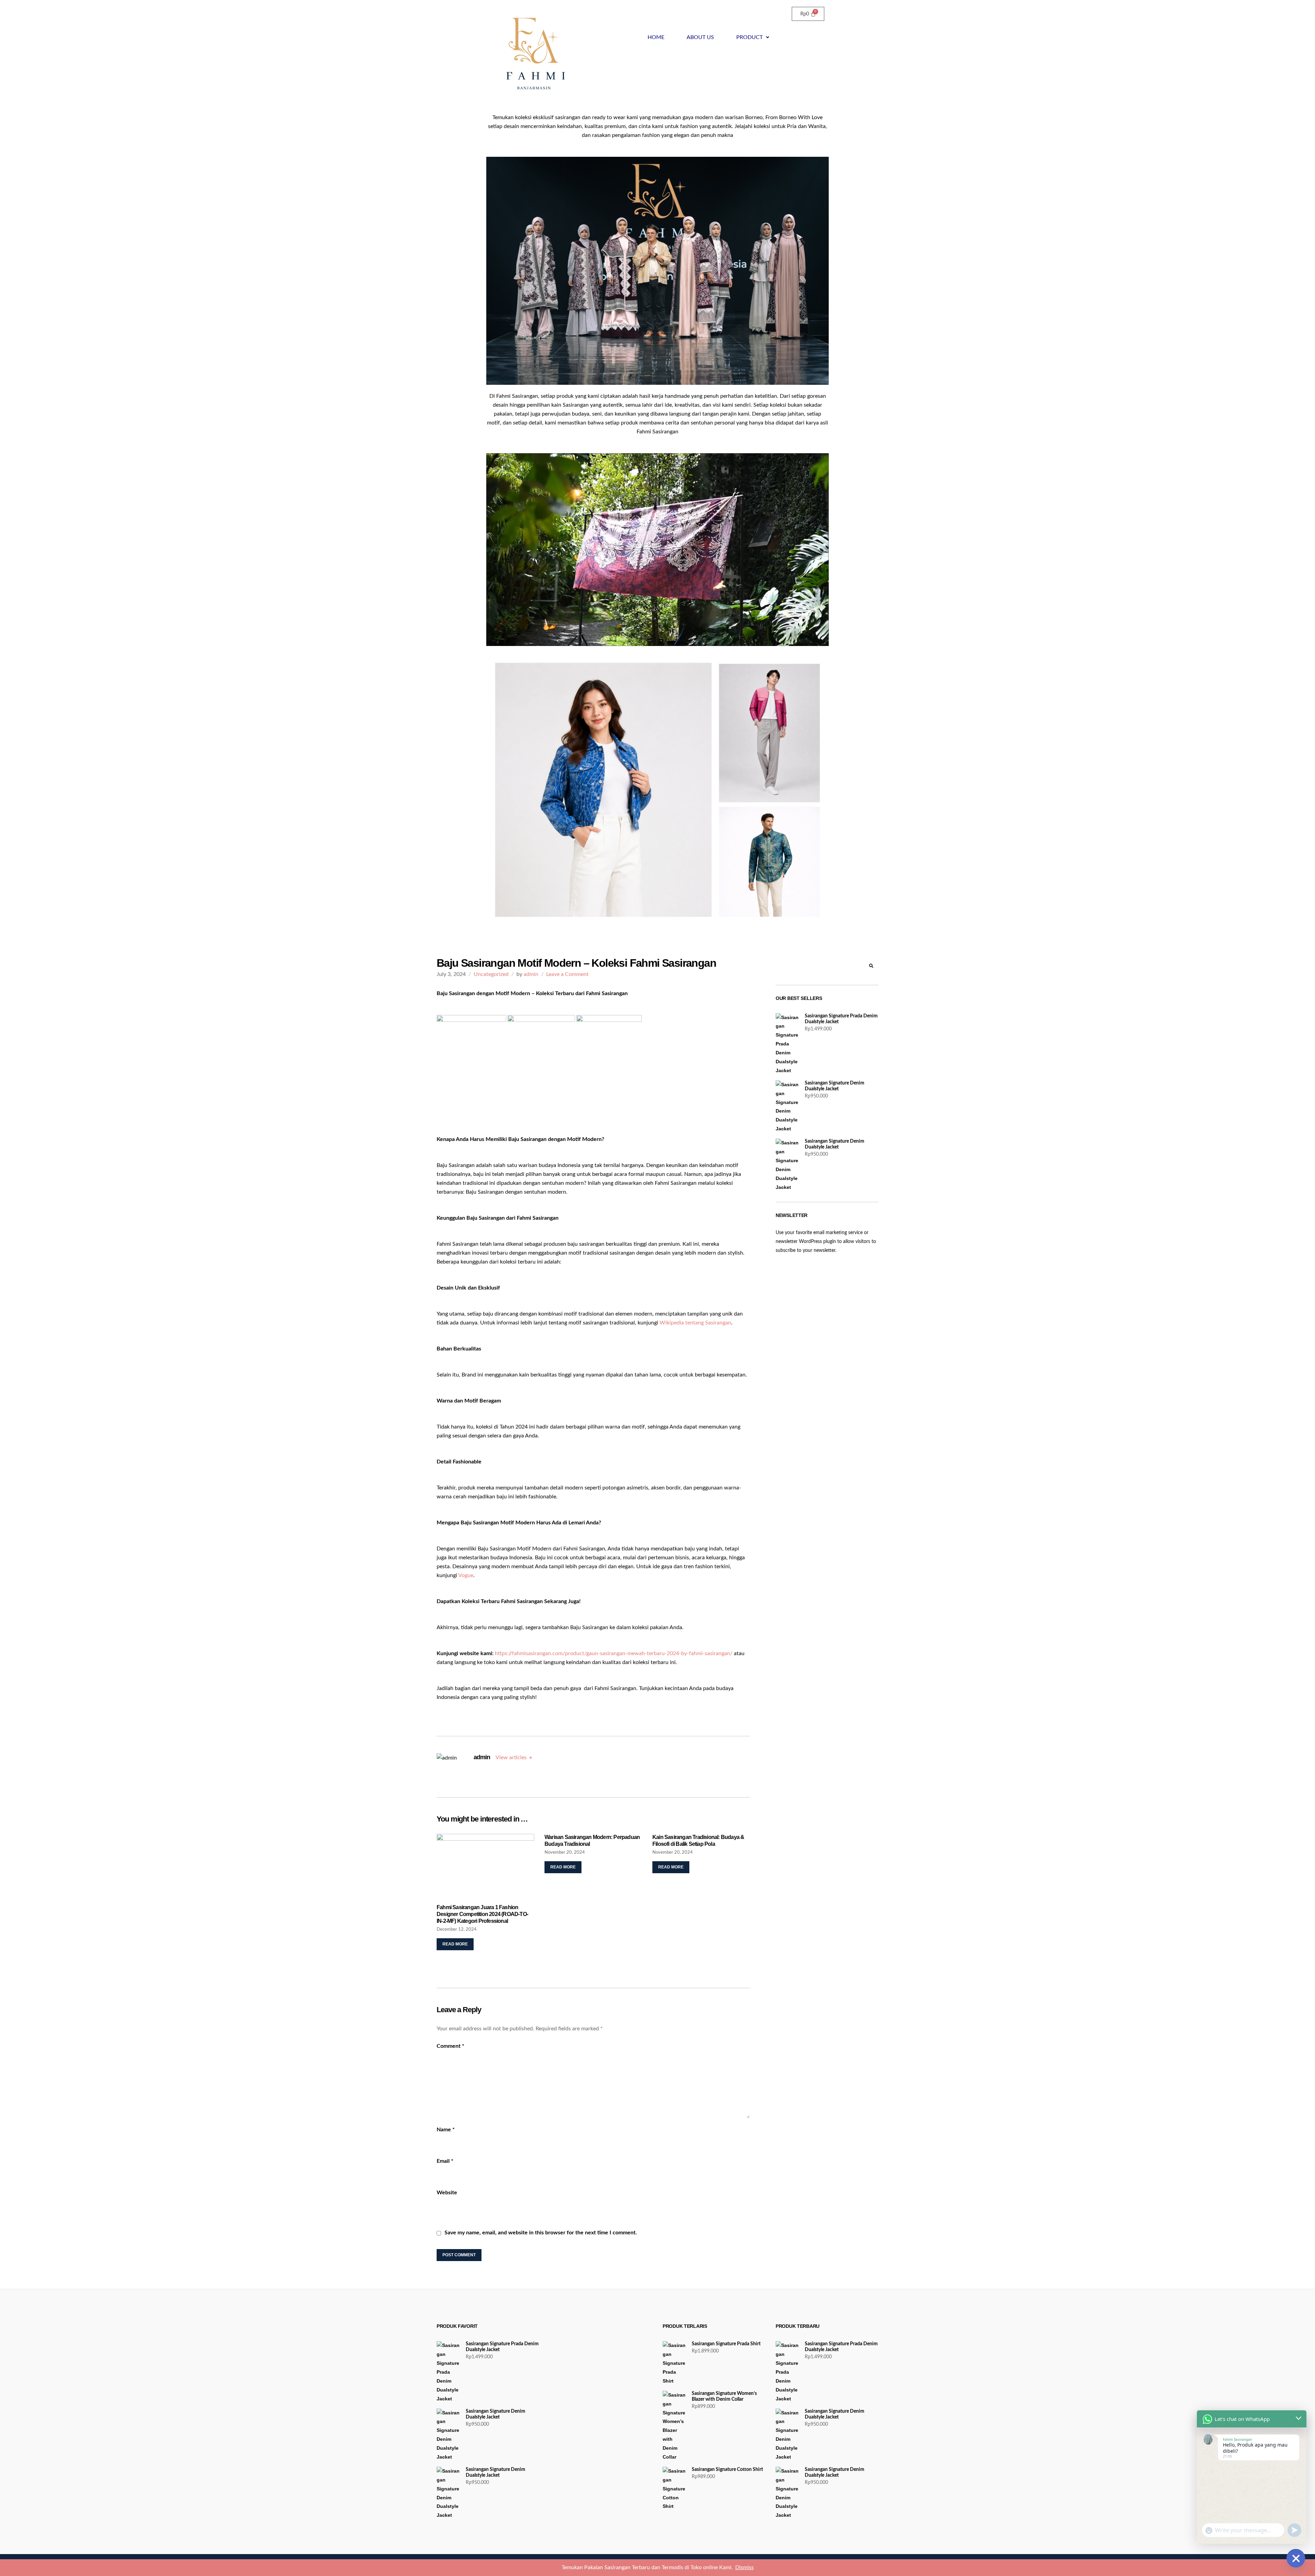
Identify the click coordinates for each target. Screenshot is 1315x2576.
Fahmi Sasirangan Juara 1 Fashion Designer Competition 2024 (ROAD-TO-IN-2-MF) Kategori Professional (482, 1914)
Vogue (466, 1575)
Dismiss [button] (744, 2567)
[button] (753, 37)
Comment (450, 2046)
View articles (511, 1757)
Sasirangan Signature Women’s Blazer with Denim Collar (724, 2396)
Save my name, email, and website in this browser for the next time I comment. (541, 2233)
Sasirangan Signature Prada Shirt (726, 2344)
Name (446, 2130)
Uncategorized (491, 974)
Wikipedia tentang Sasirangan (695, 1323)
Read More (455, 1944)
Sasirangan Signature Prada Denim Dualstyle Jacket (841, 1019)
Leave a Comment (567, 974)
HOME (656, 37)
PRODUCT (749, 37)
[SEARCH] (871, 966)
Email (445, 2161)
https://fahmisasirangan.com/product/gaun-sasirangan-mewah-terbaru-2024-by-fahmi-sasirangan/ (614, 1653)
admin (531, 974)
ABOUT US (700, 37)
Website (447, 2193)
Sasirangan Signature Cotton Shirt (727, 2470)
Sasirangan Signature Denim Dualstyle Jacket (835, 1086)
